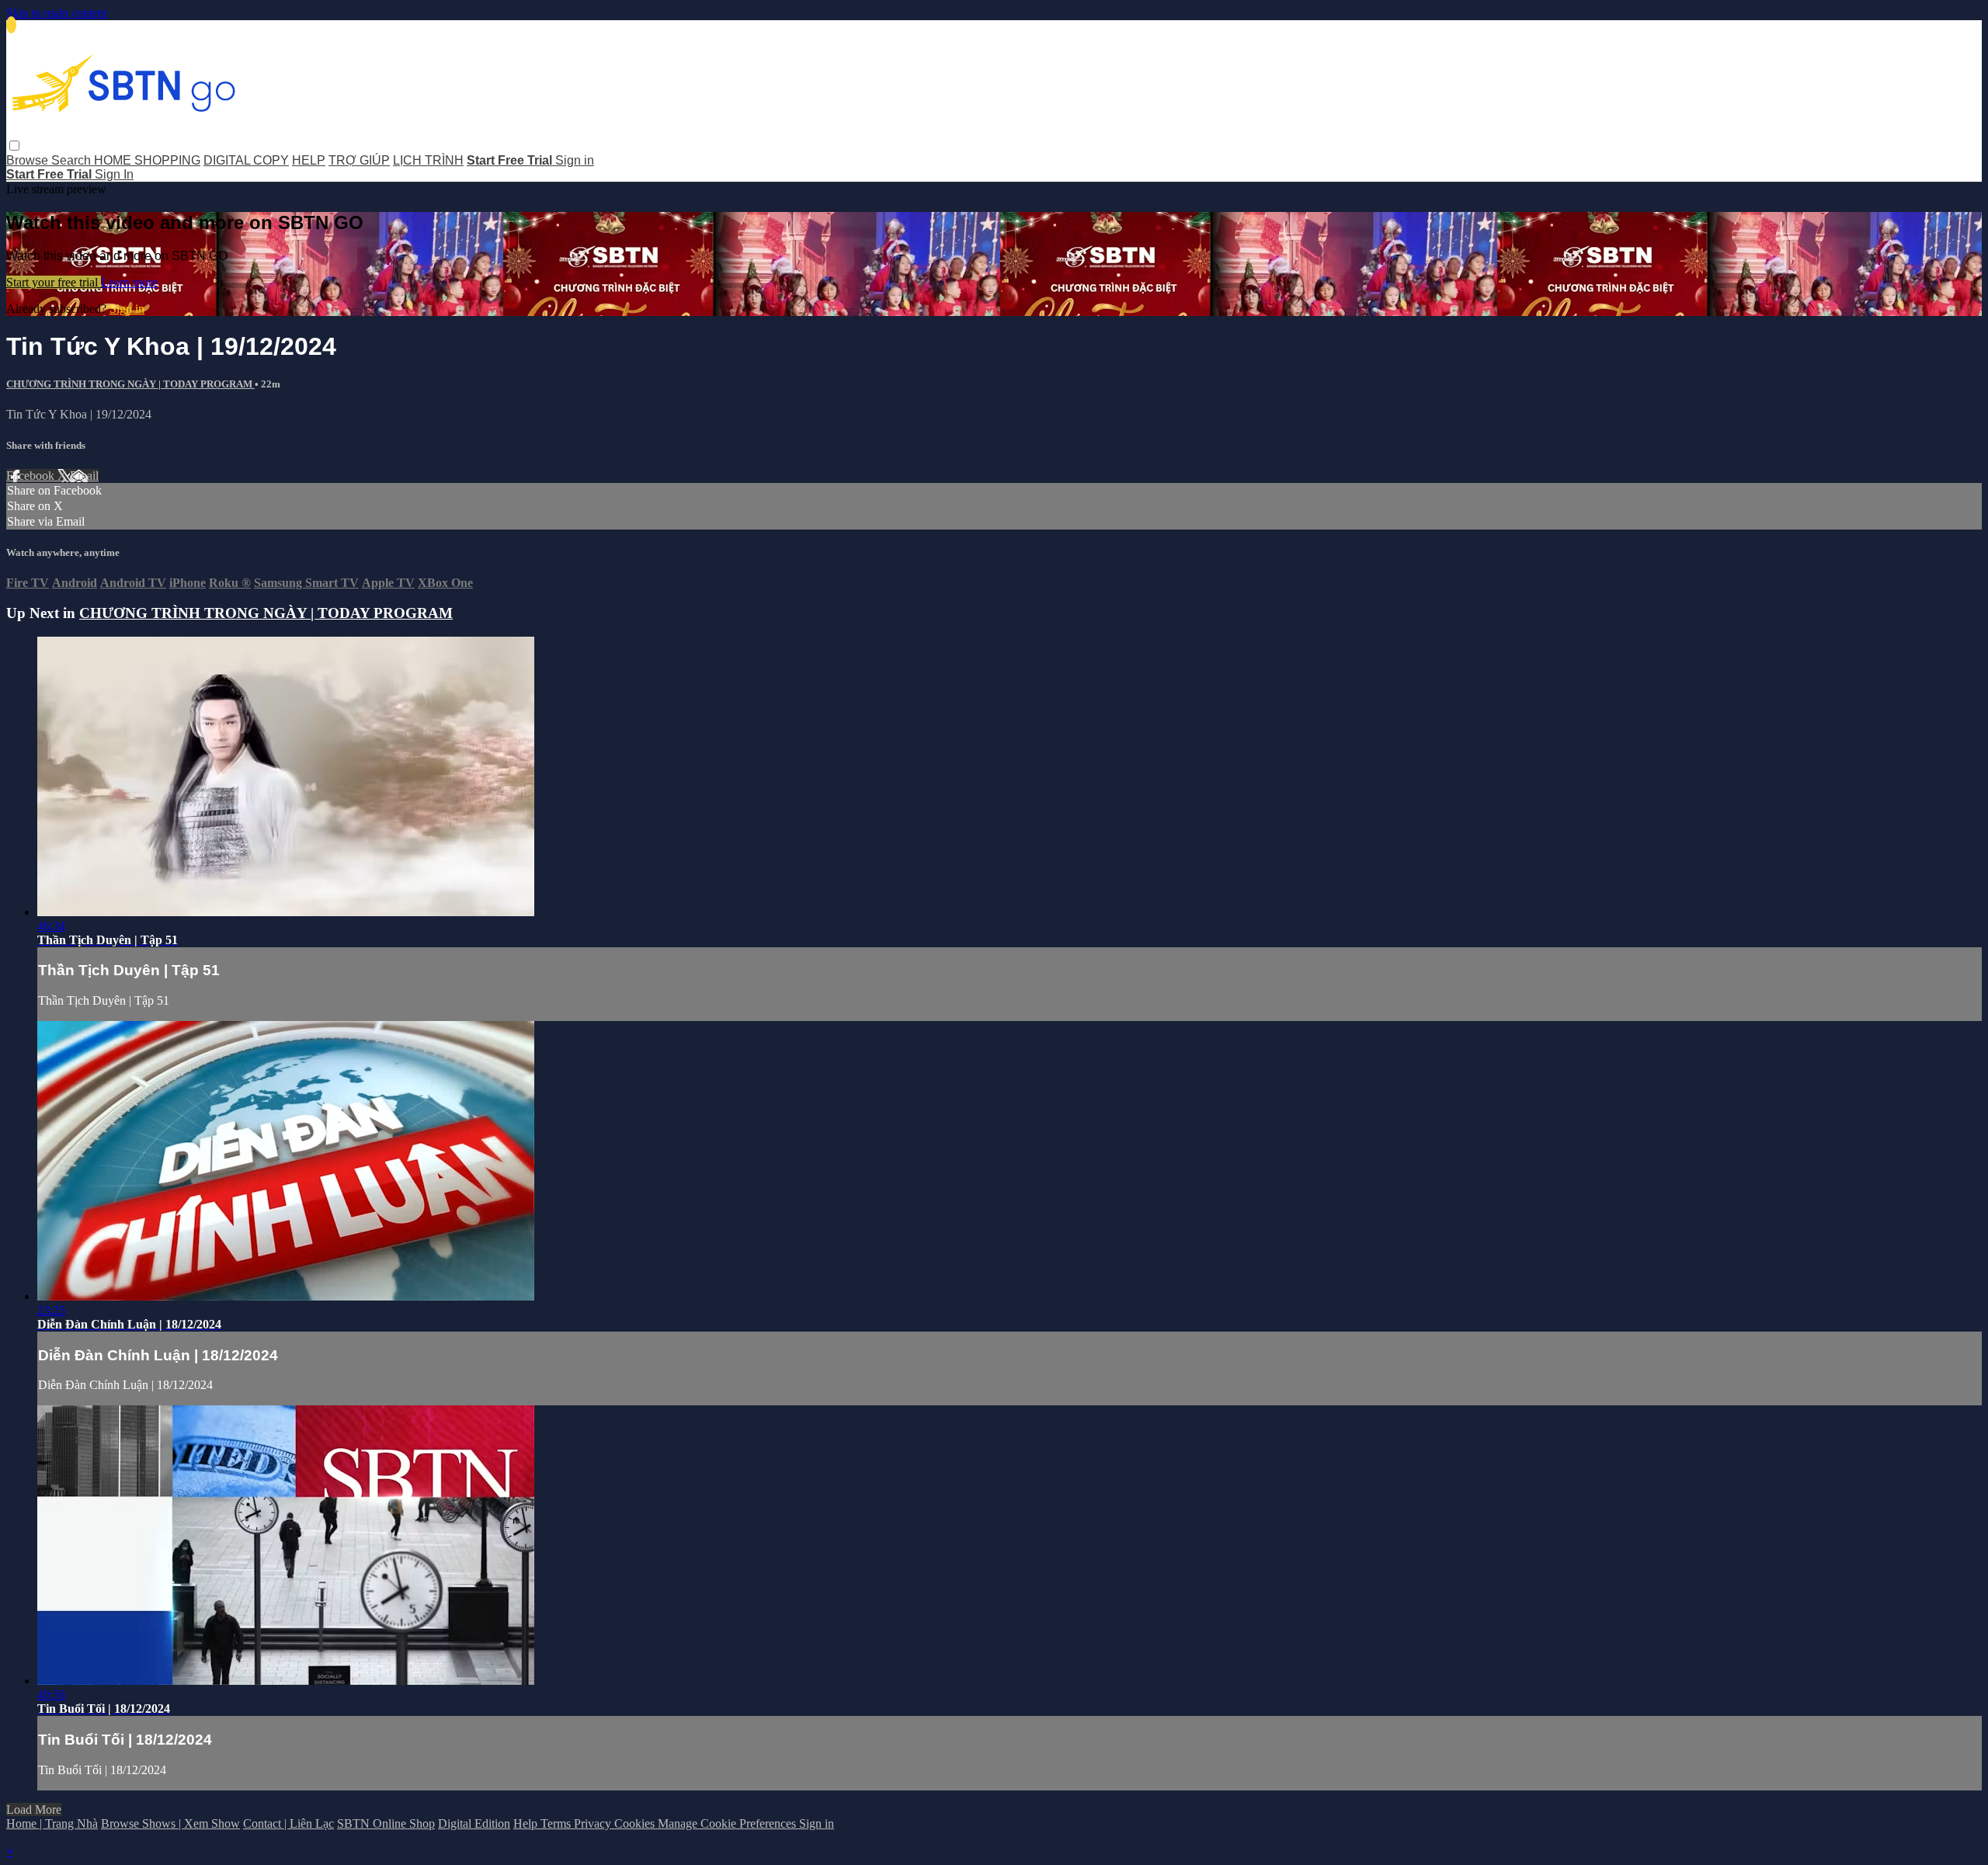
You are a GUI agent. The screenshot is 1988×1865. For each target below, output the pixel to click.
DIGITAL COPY (246, 160)
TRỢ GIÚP (359, 160)
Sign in (575, 160)
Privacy (594, 1823)
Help (527, 1823)
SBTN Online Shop (386, 1823)
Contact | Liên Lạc (288, 1823)
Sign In (114, 174)
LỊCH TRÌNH (428, 160)
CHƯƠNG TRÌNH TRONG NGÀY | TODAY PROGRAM (130, 384)
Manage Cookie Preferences (728, 1823)
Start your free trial (54, 282)
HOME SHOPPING (147, 160)
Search (73, 160)
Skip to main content (57, 13)
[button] (14, 146)
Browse (29, 160)
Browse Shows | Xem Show (170, 1823)
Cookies (636, 1823)
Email (84, 476)
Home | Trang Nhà (52, 1823)
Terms (557, 1823)
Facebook (32, 476)
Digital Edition (474, 1823)
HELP (309, 160)
